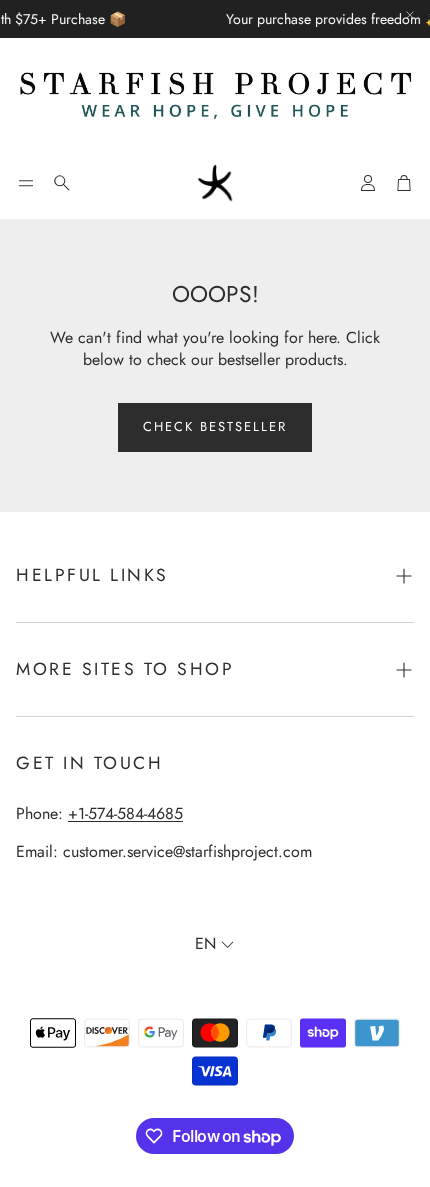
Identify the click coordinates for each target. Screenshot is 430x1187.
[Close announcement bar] (410, 15)
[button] (26, 183)
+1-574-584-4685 (125, 813)
